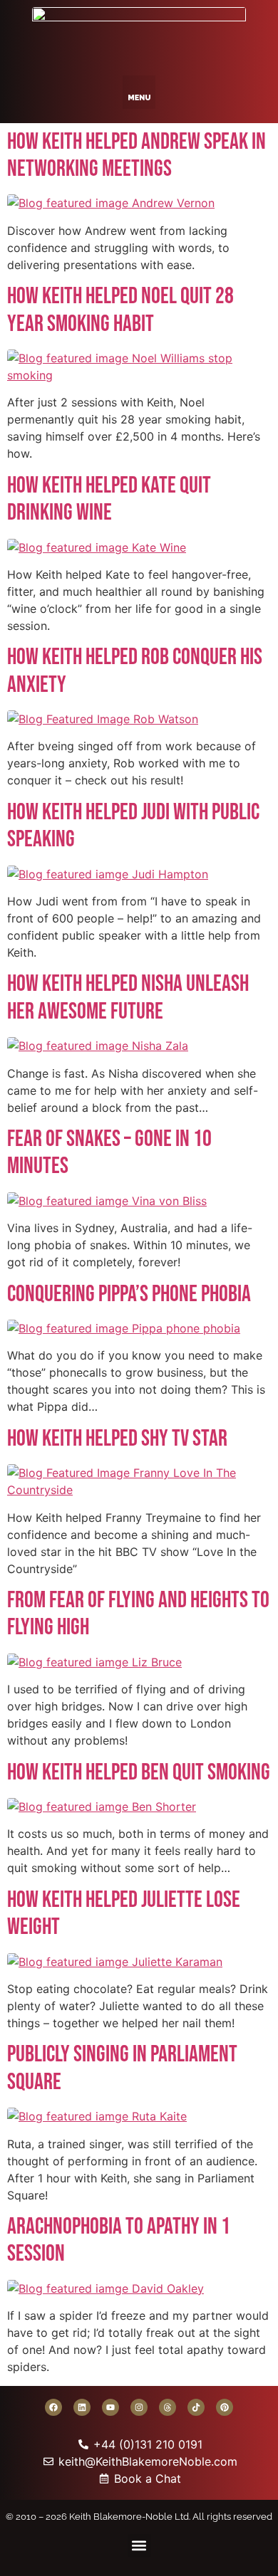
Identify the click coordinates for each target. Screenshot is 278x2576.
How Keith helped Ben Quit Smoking (139, 1773)
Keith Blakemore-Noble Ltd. (130, 2517)
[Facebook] (53, 2407)
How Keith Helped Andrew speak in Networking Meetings (137, 156)
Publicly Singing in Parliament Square (122, 2068)
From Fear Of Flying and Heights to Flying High (138, 1614)
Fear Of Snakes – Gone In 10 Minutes (109, 1153)
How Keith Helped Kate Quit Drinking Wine (109, 499)
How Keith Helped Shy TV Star (117, 1439)
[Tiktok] (196, 2407)
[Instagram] (139, 2407)
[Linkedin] (82, 2407)
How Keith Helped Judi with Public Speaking (133, 826)
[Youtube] (110, 2407)
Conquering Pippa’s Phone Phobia (129, 1294)
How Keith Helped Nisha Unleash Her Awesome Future (128, 998)
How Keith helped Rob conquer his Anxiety (135, 671)
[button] (139, 92)
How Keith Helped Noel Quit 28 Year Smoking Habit (120, 310)
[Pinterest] (225, 2407)
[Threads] (168, 2407)
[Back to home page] (139, 34)
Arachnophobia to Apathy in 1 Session (119, 2240)
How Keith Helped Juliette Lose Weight (124, 1914)
